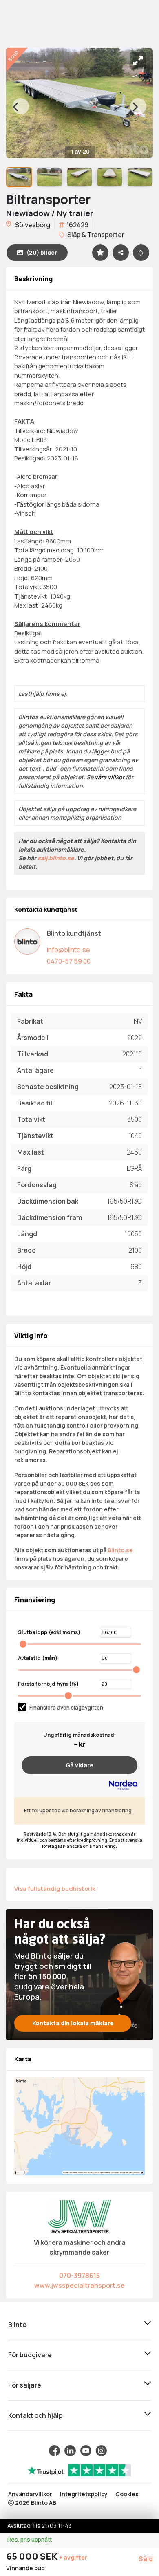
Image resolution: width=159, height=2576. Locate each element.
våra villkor (109, 777)
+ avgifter (73, 2557)
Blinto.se (120, 1550)
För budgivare (30, 2355)
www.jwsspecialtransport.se (79, 2285)
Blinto (17, 2325)
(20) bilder (42, 252)
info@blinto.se (68, 950)
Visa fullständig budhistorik (55, 1888)
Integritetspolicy (84, 2494)
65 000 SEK (33, 2556)
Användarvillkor (30, 2494)
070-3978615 (79, 2276)
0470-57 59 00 (69, 961)
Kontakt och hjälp (35, 2415)
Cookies (127, 2494)
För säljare (25, 2385)
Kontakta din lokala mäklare (73, 2023)
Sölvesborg (32, 225)
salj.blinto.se (56, 858)
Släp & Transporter (95, 235)
